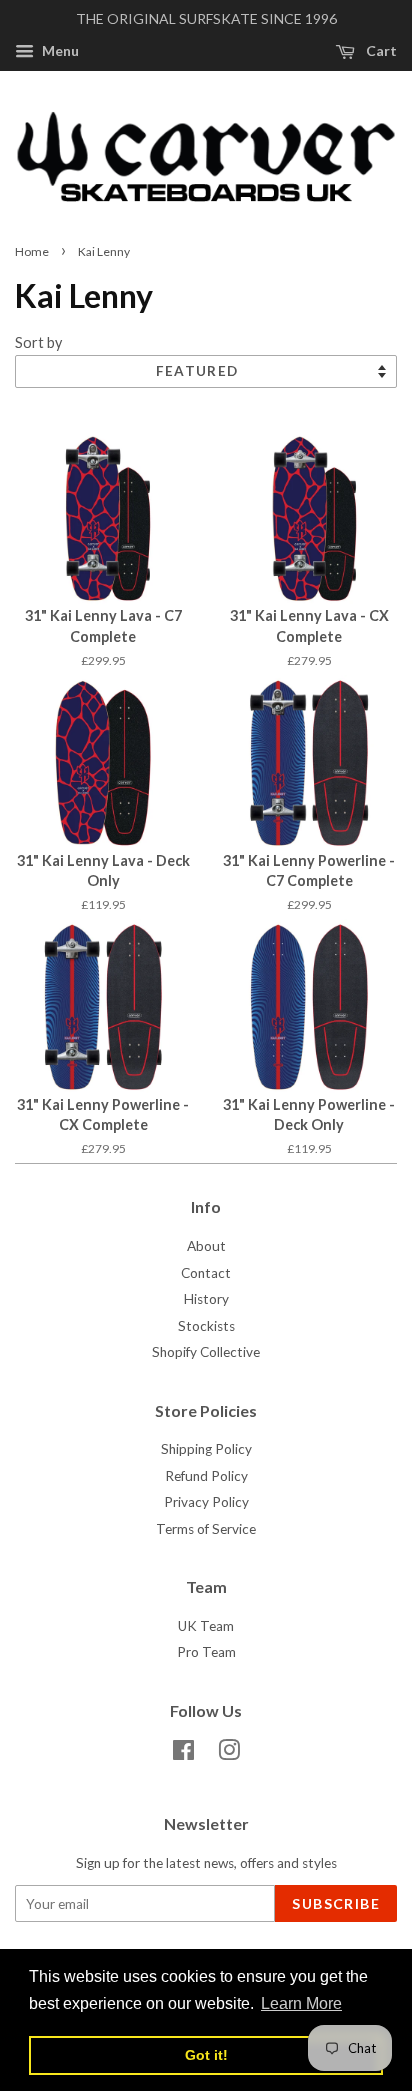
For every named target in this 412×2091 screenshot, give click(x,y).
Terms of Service (206, 1529)
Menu (59, 50)
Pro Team (206, 1652)
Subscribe (336, 1903)
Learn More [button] (301, 2003)
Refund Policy (206, 1476)
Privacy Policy (206, 1502)
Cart (380, 50)
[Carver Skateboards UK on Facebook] (183, 1754)
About (206, 1246)
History (206, 1299)
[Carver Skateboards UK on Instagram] (229, 1754)
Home (32, 251)
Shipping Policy (206, 1449)
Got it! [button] (206, 2055)
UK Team (206, 1626)
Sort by (38, 342)
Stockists (206, 1326)
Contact (206, 1273)
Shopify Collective (206, 1352)
